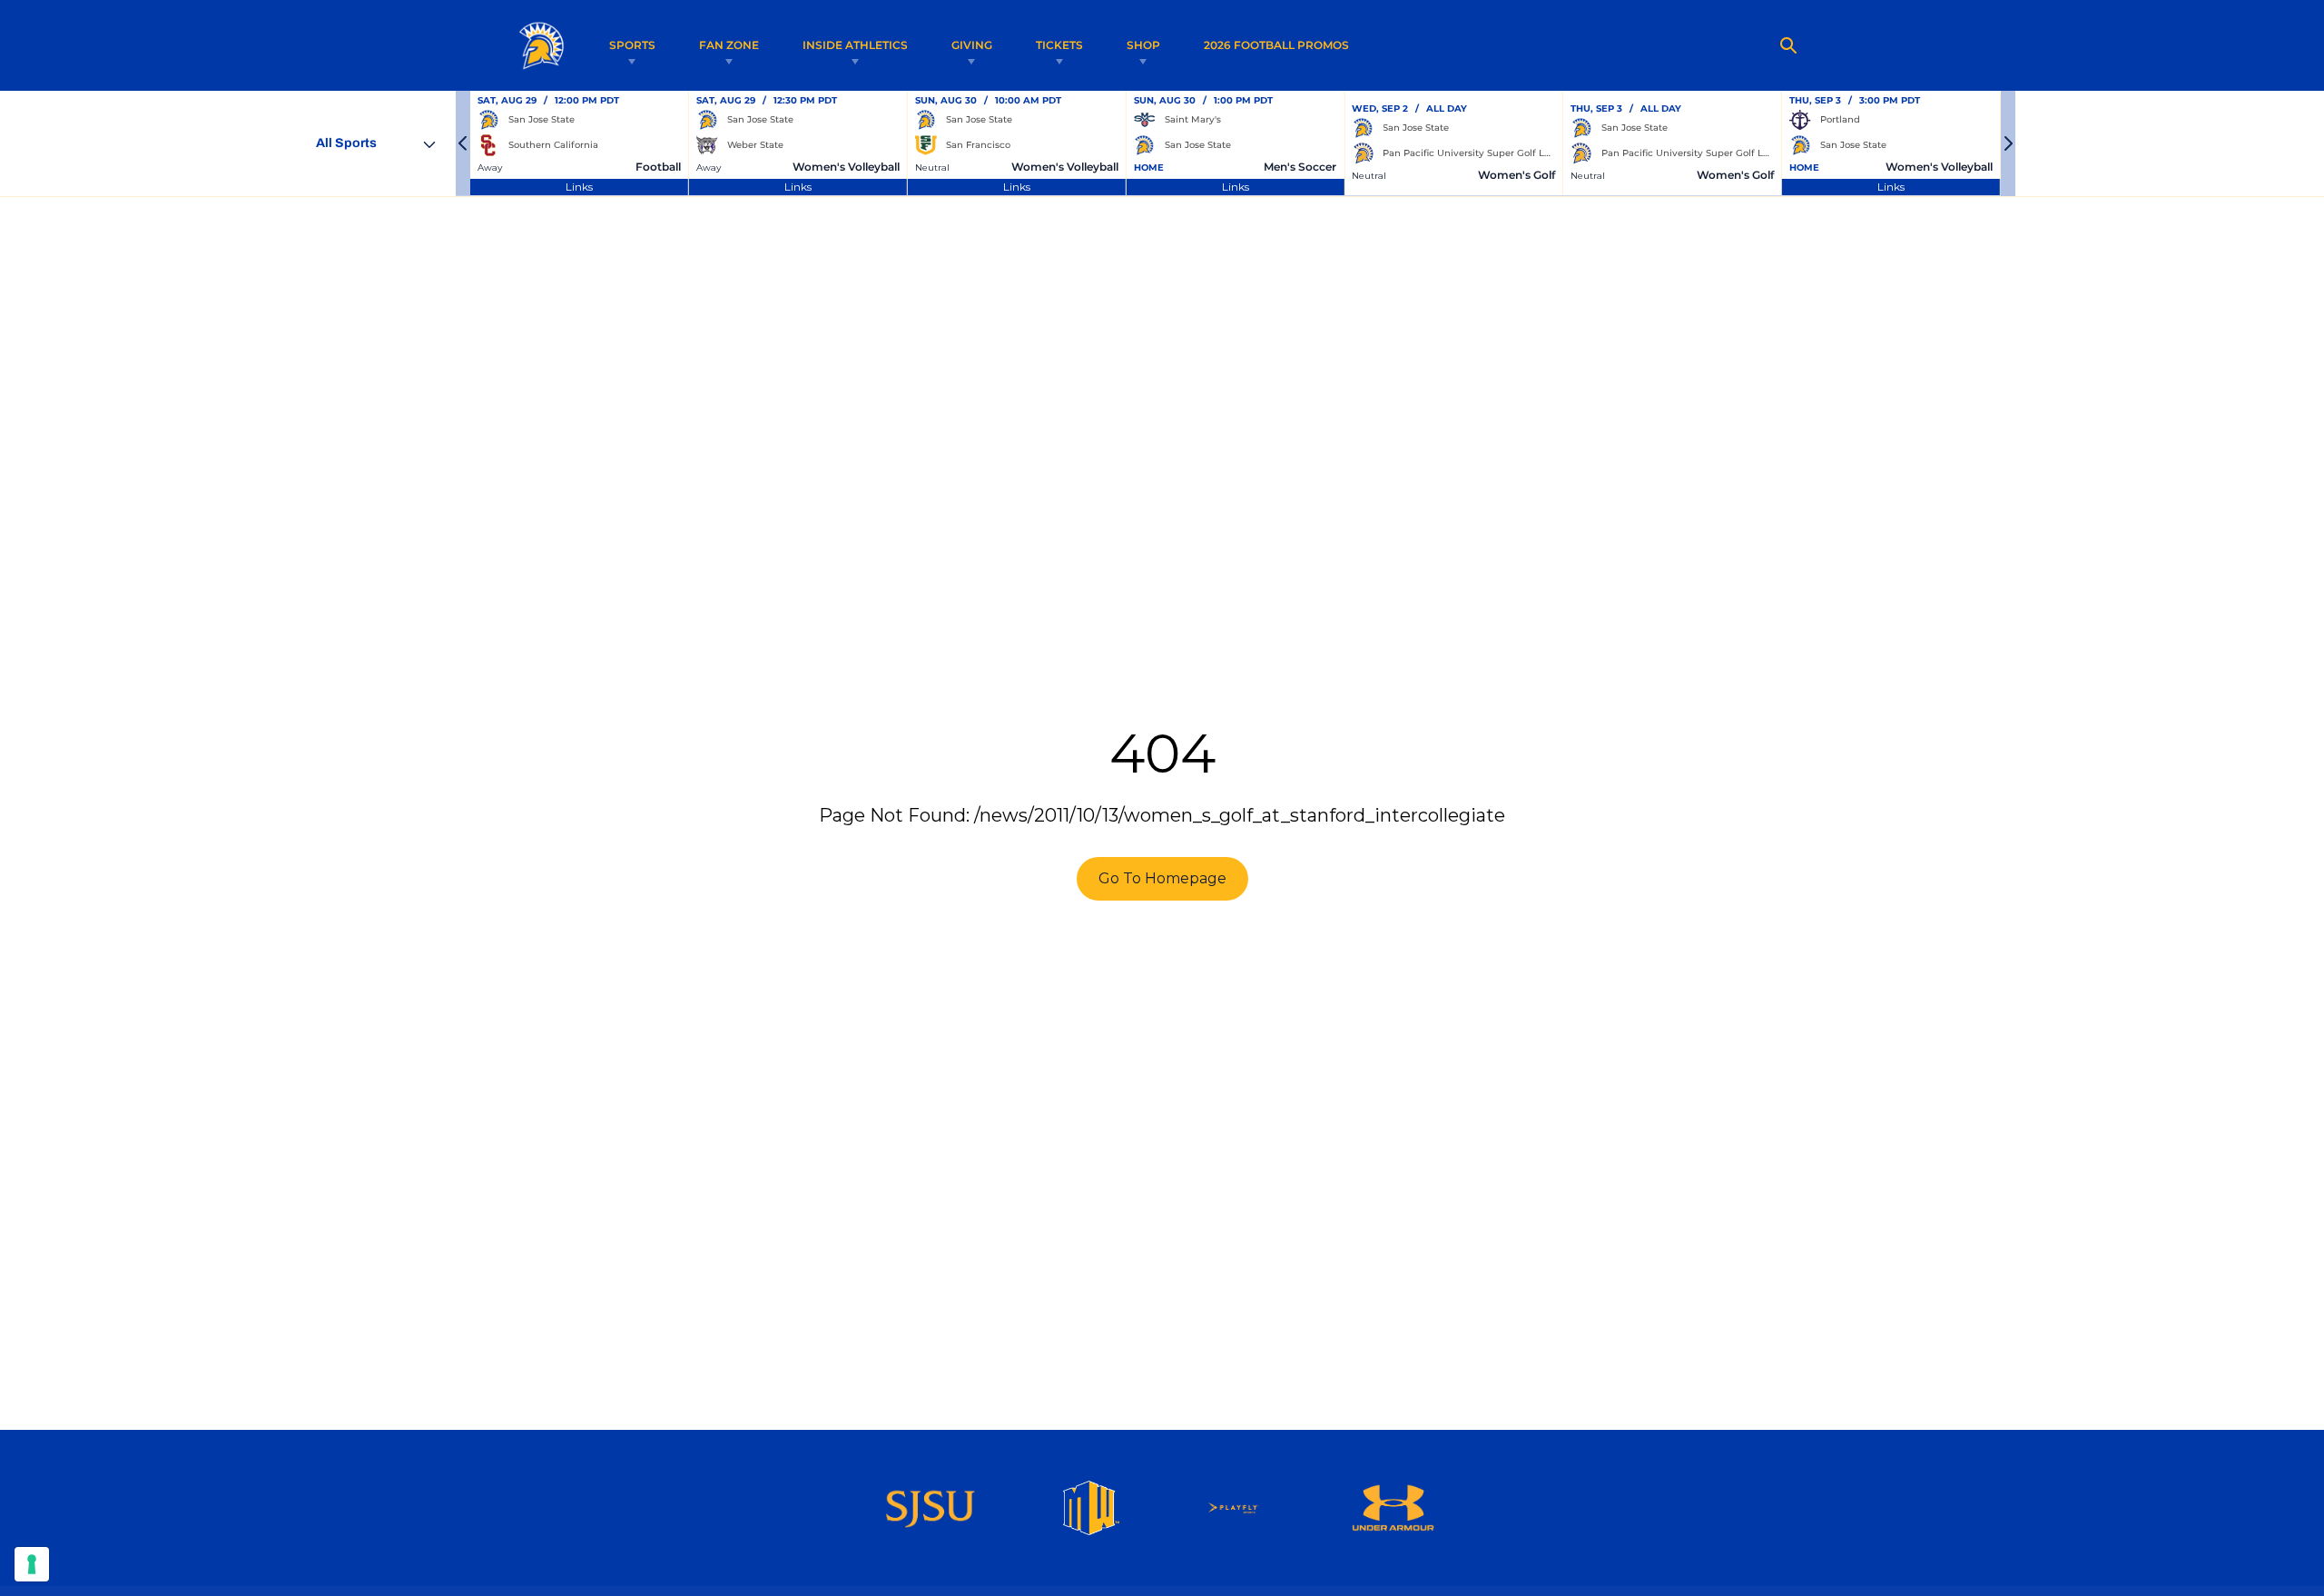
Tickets (1059, 45)
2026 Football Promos (1276, 44)
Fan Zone (729, 45)
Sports (632, 45)
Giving (972, 45)
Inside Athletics (855, 45)
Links (579, 187)
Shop (1143, 45)
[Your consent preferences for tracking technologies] (32, 1564)
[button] (463, 143)
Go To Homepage (1162, 878)
